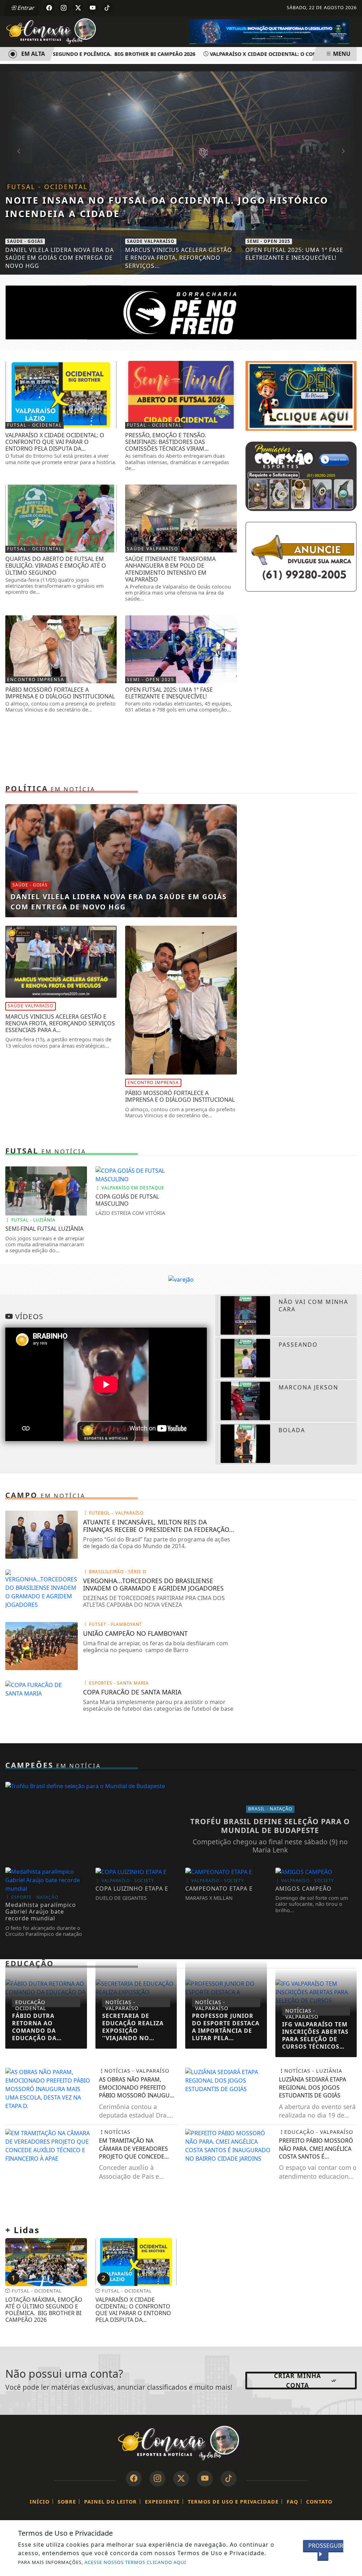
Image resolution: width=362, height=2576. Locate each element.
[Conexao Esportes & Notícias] (53, 31)
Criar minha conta (297, 2381)
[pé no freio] (181, 312)
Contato (319, 2502)
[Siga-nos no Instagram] (157, 2479)
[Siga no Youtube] (93, 8)
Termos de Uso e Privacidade (233, 2502)
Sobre (67, 2502)
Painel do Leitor (110, 2502)
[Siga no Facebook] (49, 8)
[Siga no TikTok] (107, 8)
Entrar (25, 8)
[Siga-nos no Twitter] (181, 2479)
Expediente (162, 2502)
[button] (343, 151)
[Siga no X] (78, 8)
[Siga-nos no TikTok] (229, 2479)
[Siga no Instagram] (64, 8)
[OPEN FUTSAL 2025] (301, 395)
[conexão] (301, 476)
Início (40, 2502)
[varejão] (181, 1279)
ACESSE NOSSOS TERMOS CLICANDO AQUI (135, 2562)
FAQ (292, 2502)
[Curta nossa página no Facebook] (134, 2479)
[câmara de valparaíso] (269, 31)
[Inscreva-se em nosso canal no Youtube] (205, 2479)
